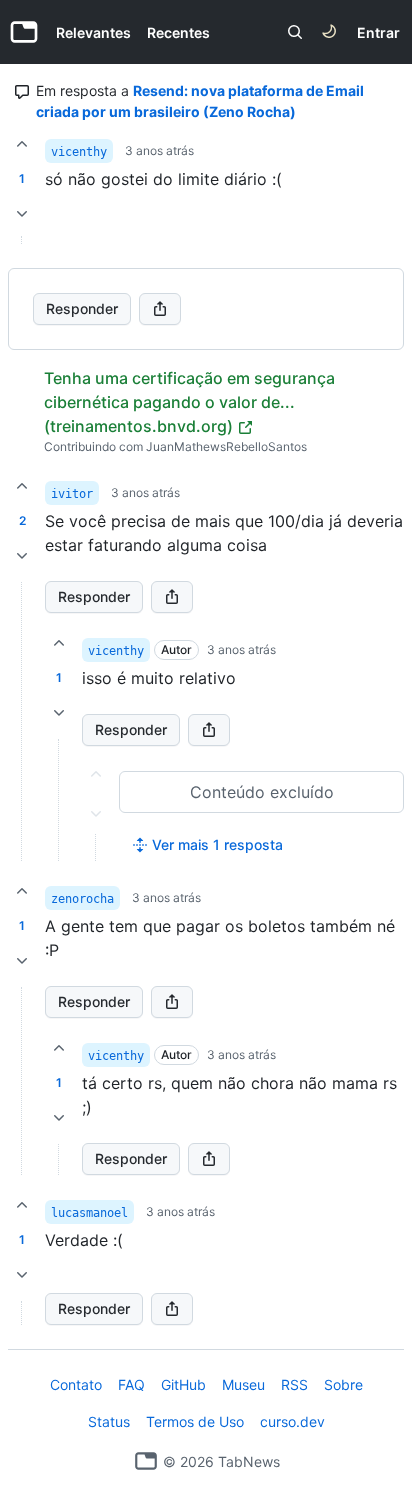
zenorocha (82, 899)
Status (109, 1421)
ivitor (72, 494)
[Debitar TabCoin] (22, 214)
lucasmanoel (89, 1213)
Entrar (378, 32)
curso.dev (292, 1421)
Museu (243, 1384)
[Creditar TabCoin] (22, 144)
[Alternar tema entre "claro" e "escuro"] (329, 32)
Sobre (343, 1384)
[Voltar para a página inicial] (146, 1461)
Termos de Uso (195, 1421)
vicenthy (79, 152)
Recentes (178, 32)
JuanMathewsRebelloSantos (226, 446)
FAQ (131, 1384)
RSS (294, 1384)
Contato (76, 1384)
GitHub (183, 1384)
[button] (22, 721)
